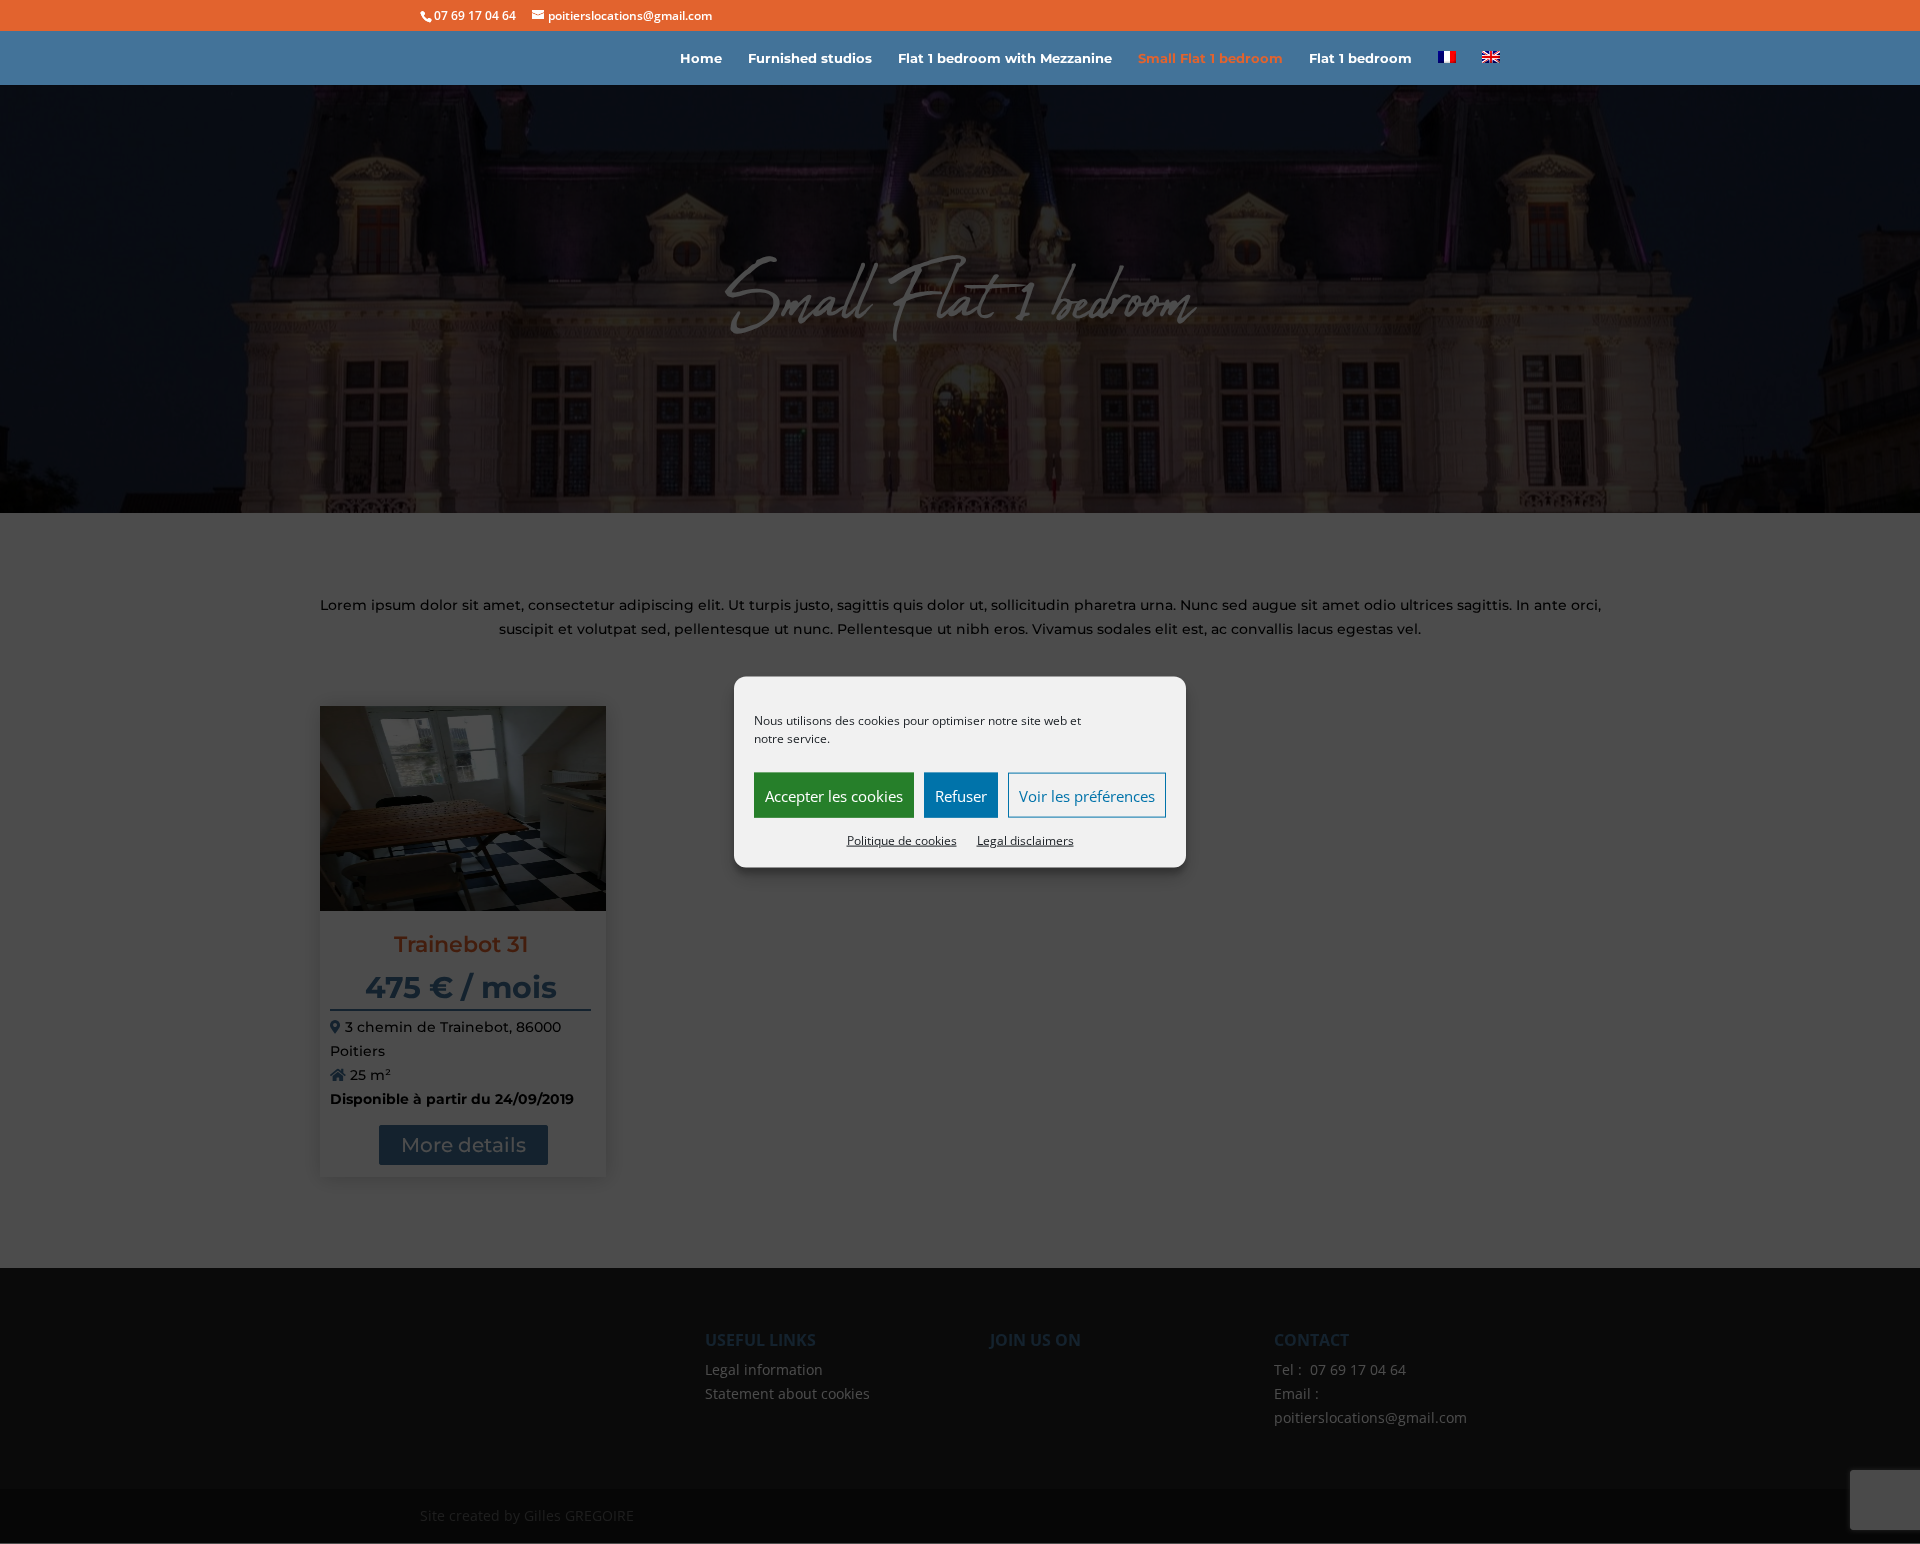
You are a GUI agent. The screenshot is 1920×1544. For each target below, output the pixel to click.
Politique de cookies (902, 840)
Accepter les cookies (834, 795)
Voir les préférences (1087, 795)
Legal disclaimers (1025, 840)
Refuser (961, 795)
